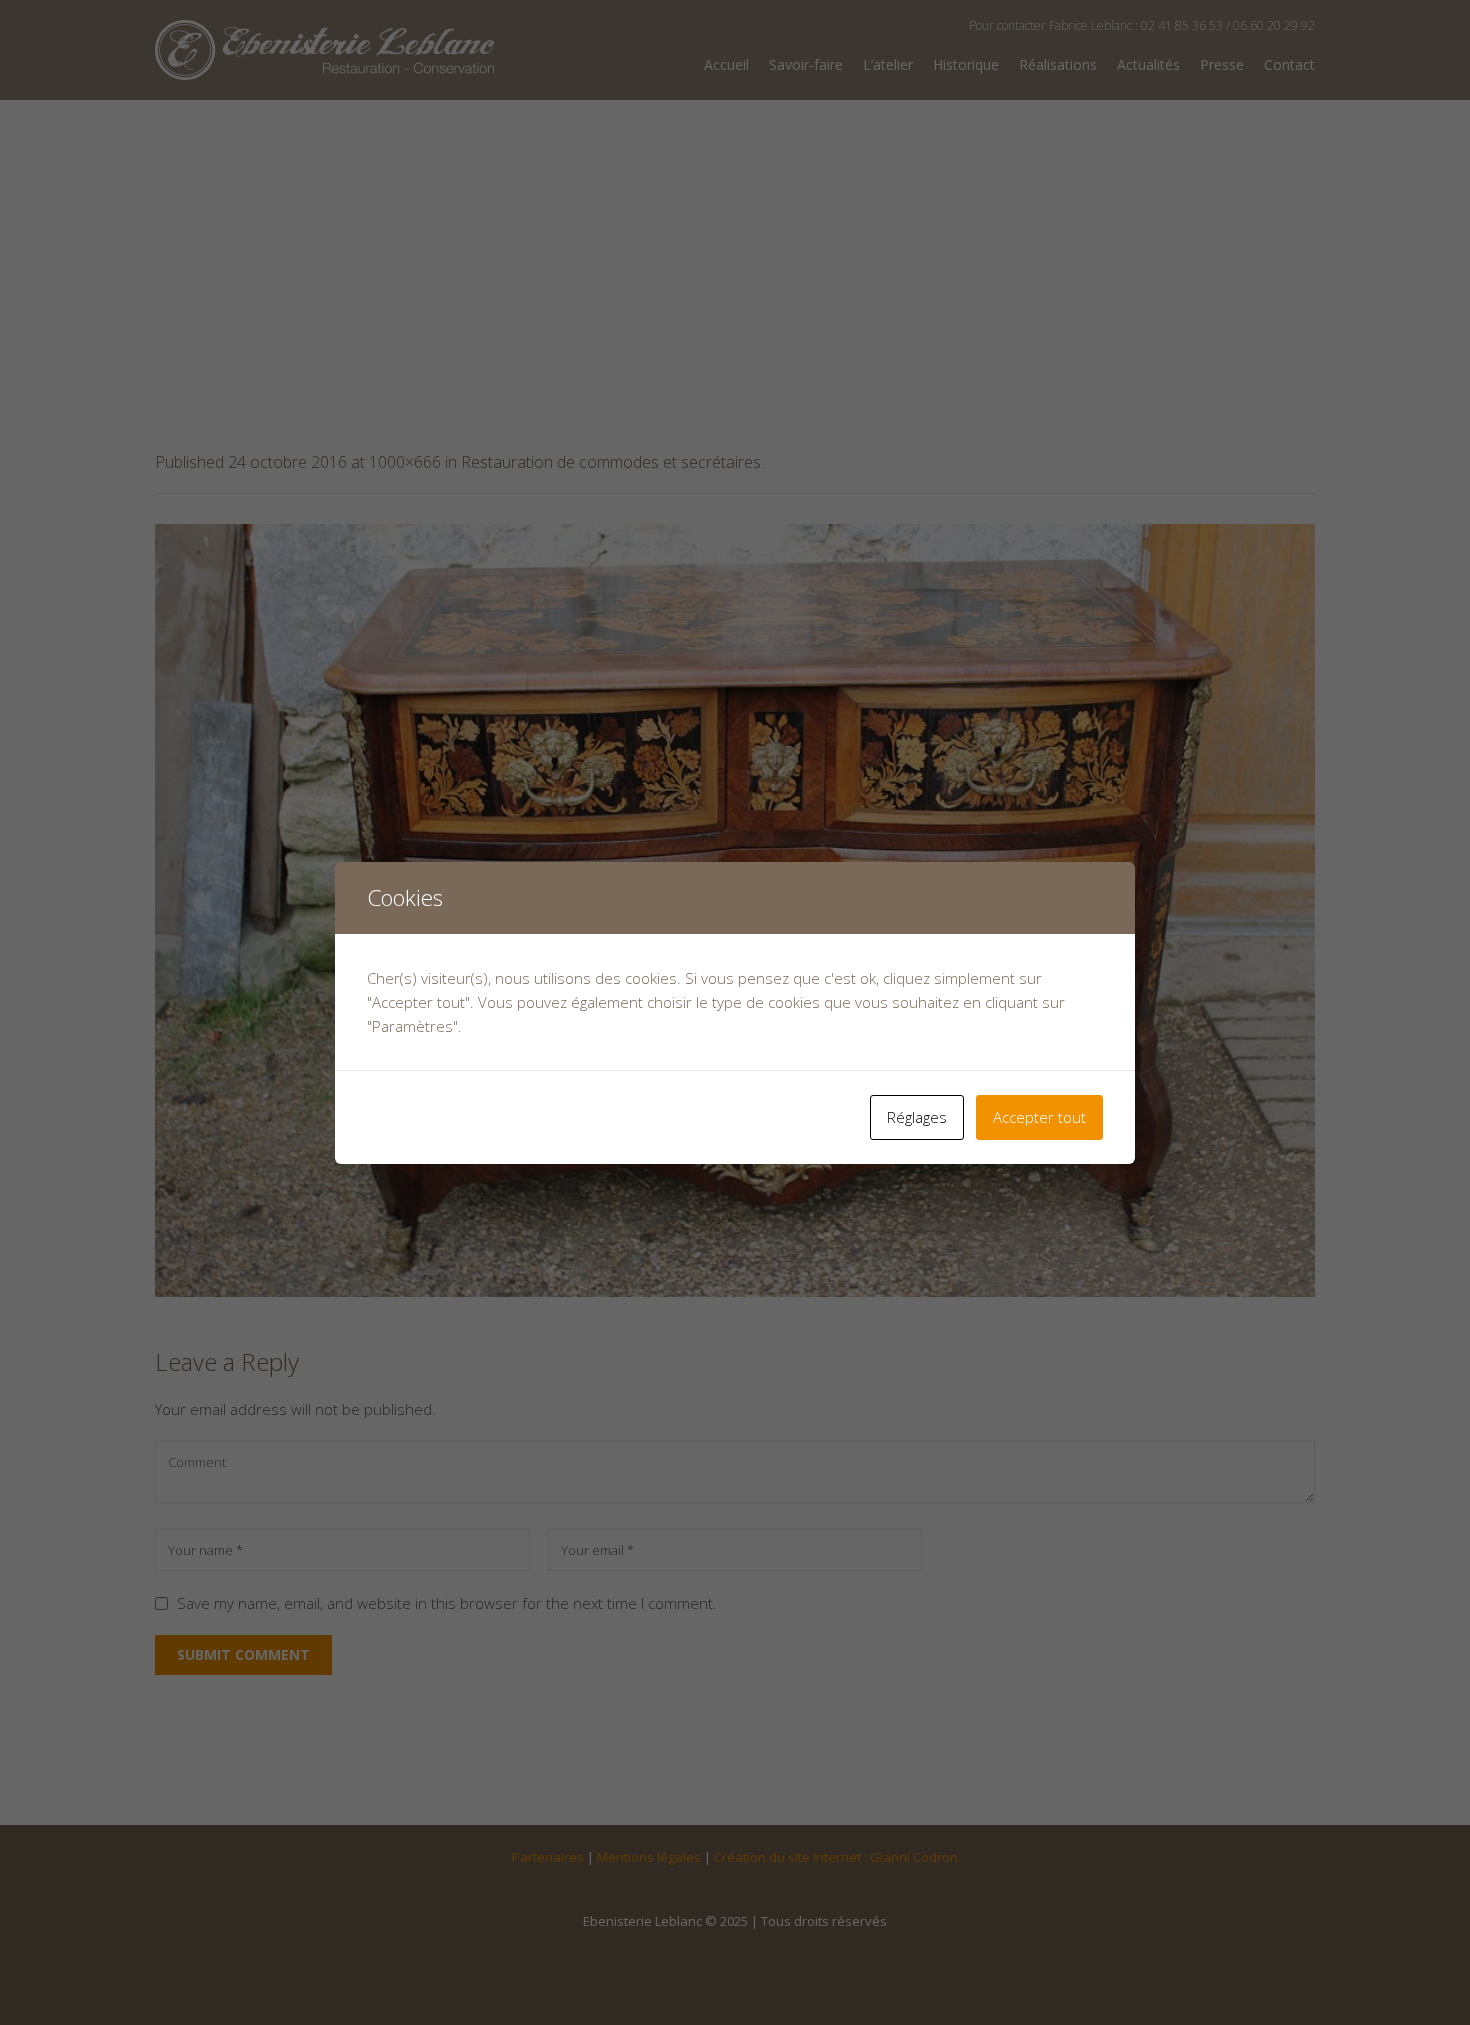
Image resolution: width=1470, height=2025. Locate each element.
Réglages (917, 1117)
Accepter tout (1039, 1117)
